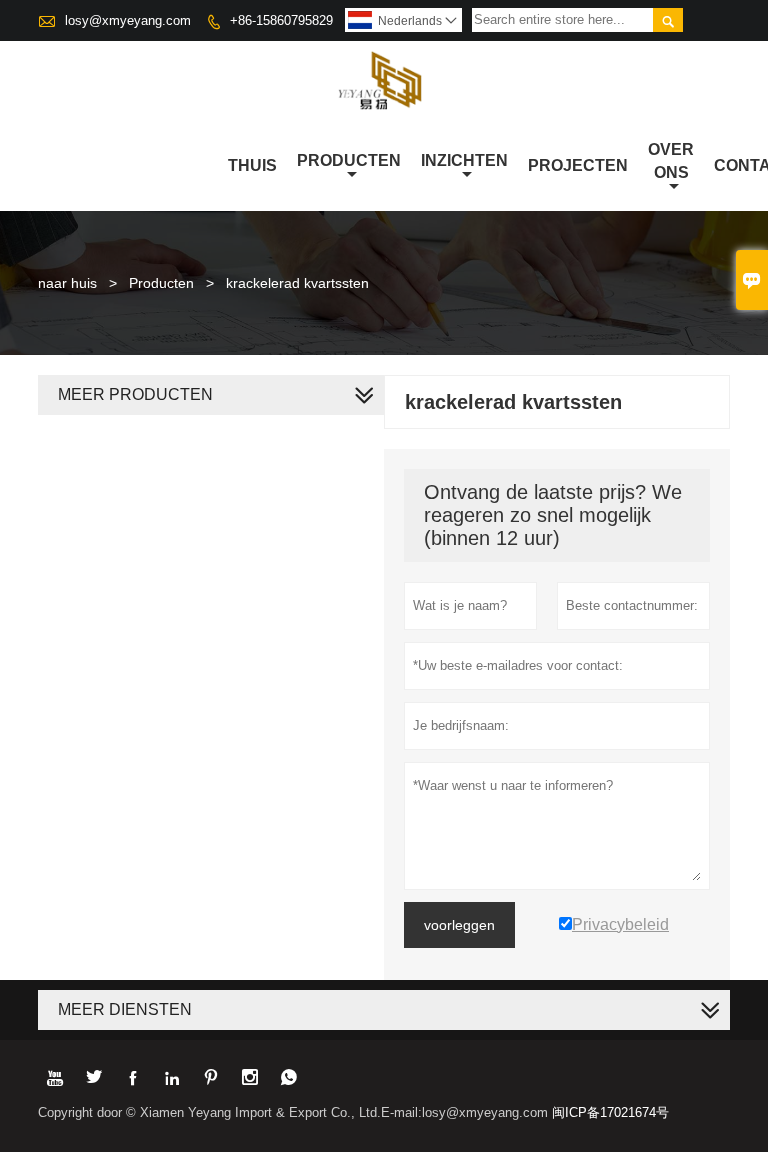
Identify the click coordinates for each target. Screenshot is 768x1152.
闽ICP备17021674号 (610, 1112)
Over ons (671, 161)
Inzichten (464, 160)
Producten (161, 283)
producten (349, 160)
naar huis (67, 283)
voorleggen (459, 925)
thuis (252, 165)
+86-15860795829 (281, 20)
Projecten (578, 165)
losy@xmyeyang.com (128, 20)
